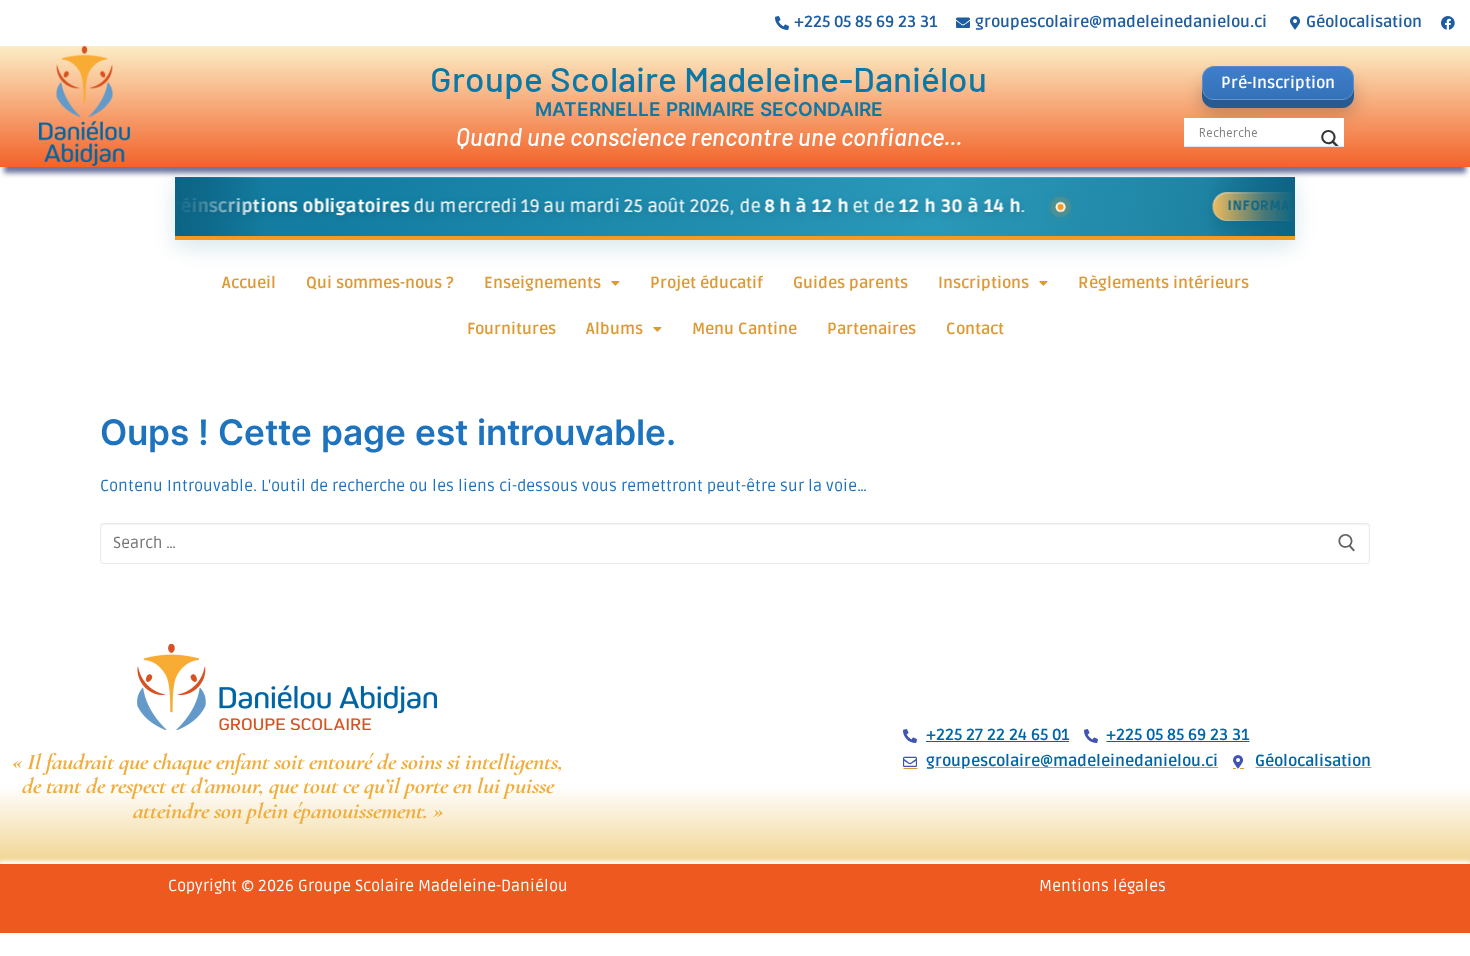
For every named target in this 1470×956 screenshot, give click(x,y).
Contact (975, 329)
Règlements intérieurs (1163, 283)
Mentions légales (1102, 886)
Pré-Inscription (1278, 83)
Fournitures (511, 329)
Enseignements (542, 283)
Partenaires (871, 329)
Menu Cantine (744, 329)
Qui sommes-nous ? (380, 283)
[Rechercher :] (735, 544)
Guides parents (850, 283)
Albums (614, 329)
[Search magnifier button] (1330, 139)
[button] (552, 283)
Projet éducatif (706, 283)
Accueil (249, 283)
